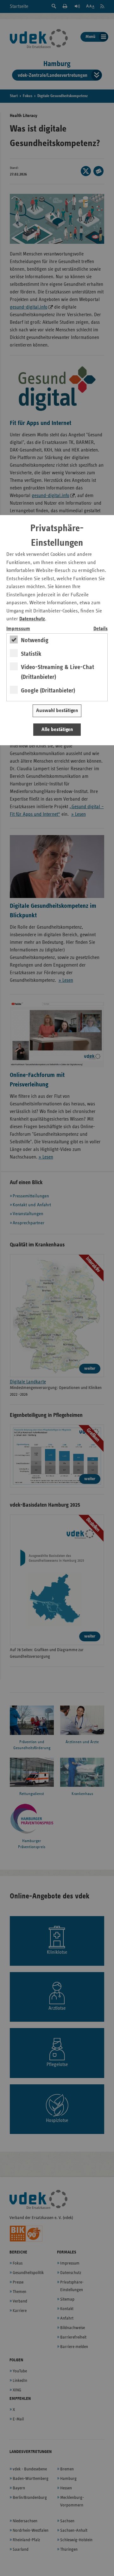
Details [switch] (101, 629)
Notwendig (35, 640)
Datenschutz (32, 619)
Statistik (31, 654)
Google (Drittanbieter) (48, 691)
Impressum (18, 629)
